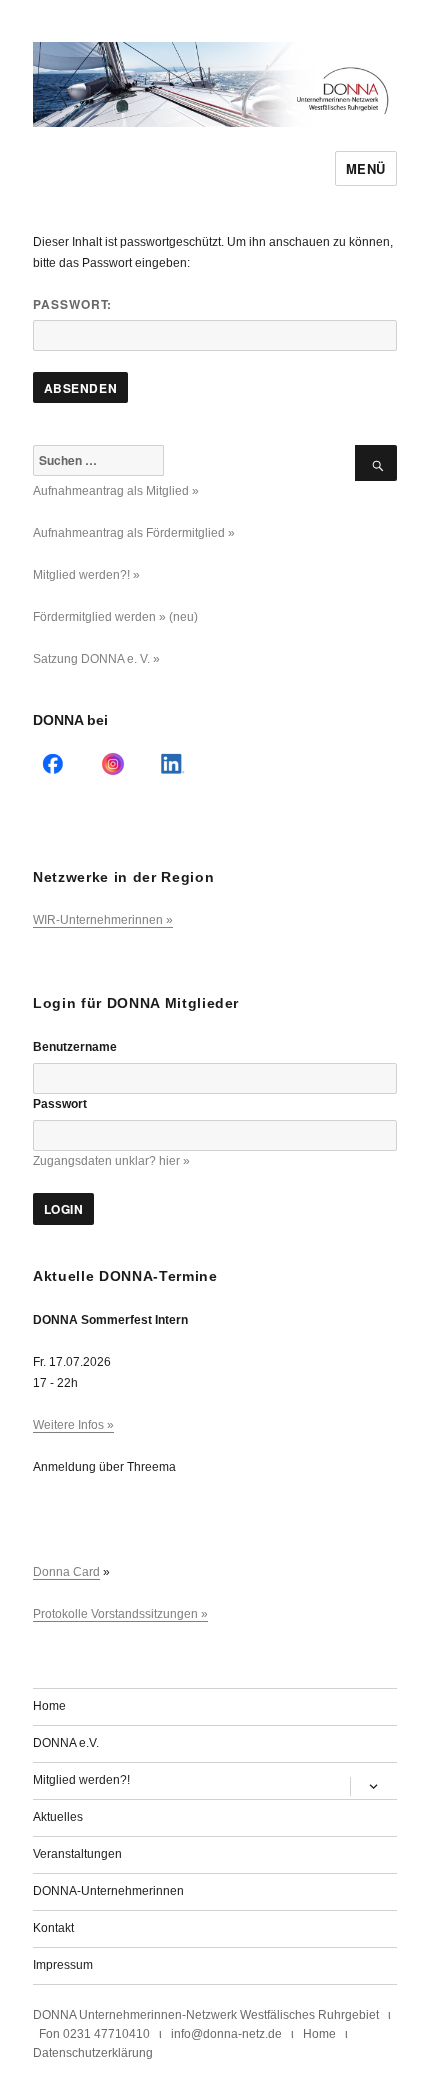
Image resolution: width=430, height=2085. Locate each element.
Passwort (60, 1104)
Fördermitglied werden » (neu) (115, 617)
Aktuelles (58, 1817)
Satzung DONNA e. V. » (96, 659)
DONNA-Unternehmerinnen (108, 1891)
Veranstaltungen (77, 1854)
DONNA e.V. (66, 1743)
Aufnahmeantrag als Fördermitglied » (134, 533)
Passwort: (72, 304)
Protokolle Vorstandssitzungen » (120, 1614)
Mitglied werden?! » (86, 575)
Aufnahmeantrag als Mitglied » (116, 491)
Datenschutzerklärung (93, 2053)
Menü (366, 168)
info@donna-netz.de (226, 2034)
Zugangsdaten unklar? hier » (111, 1161)
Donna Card (66, 1572)
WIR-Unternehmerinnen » (103, 920)
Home (49, 1706)
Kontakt (53, 1928)
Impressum (63, 1965)
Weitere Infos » (73, 1425)
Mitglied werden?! (81, 1780)
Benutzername (75, 1047)
